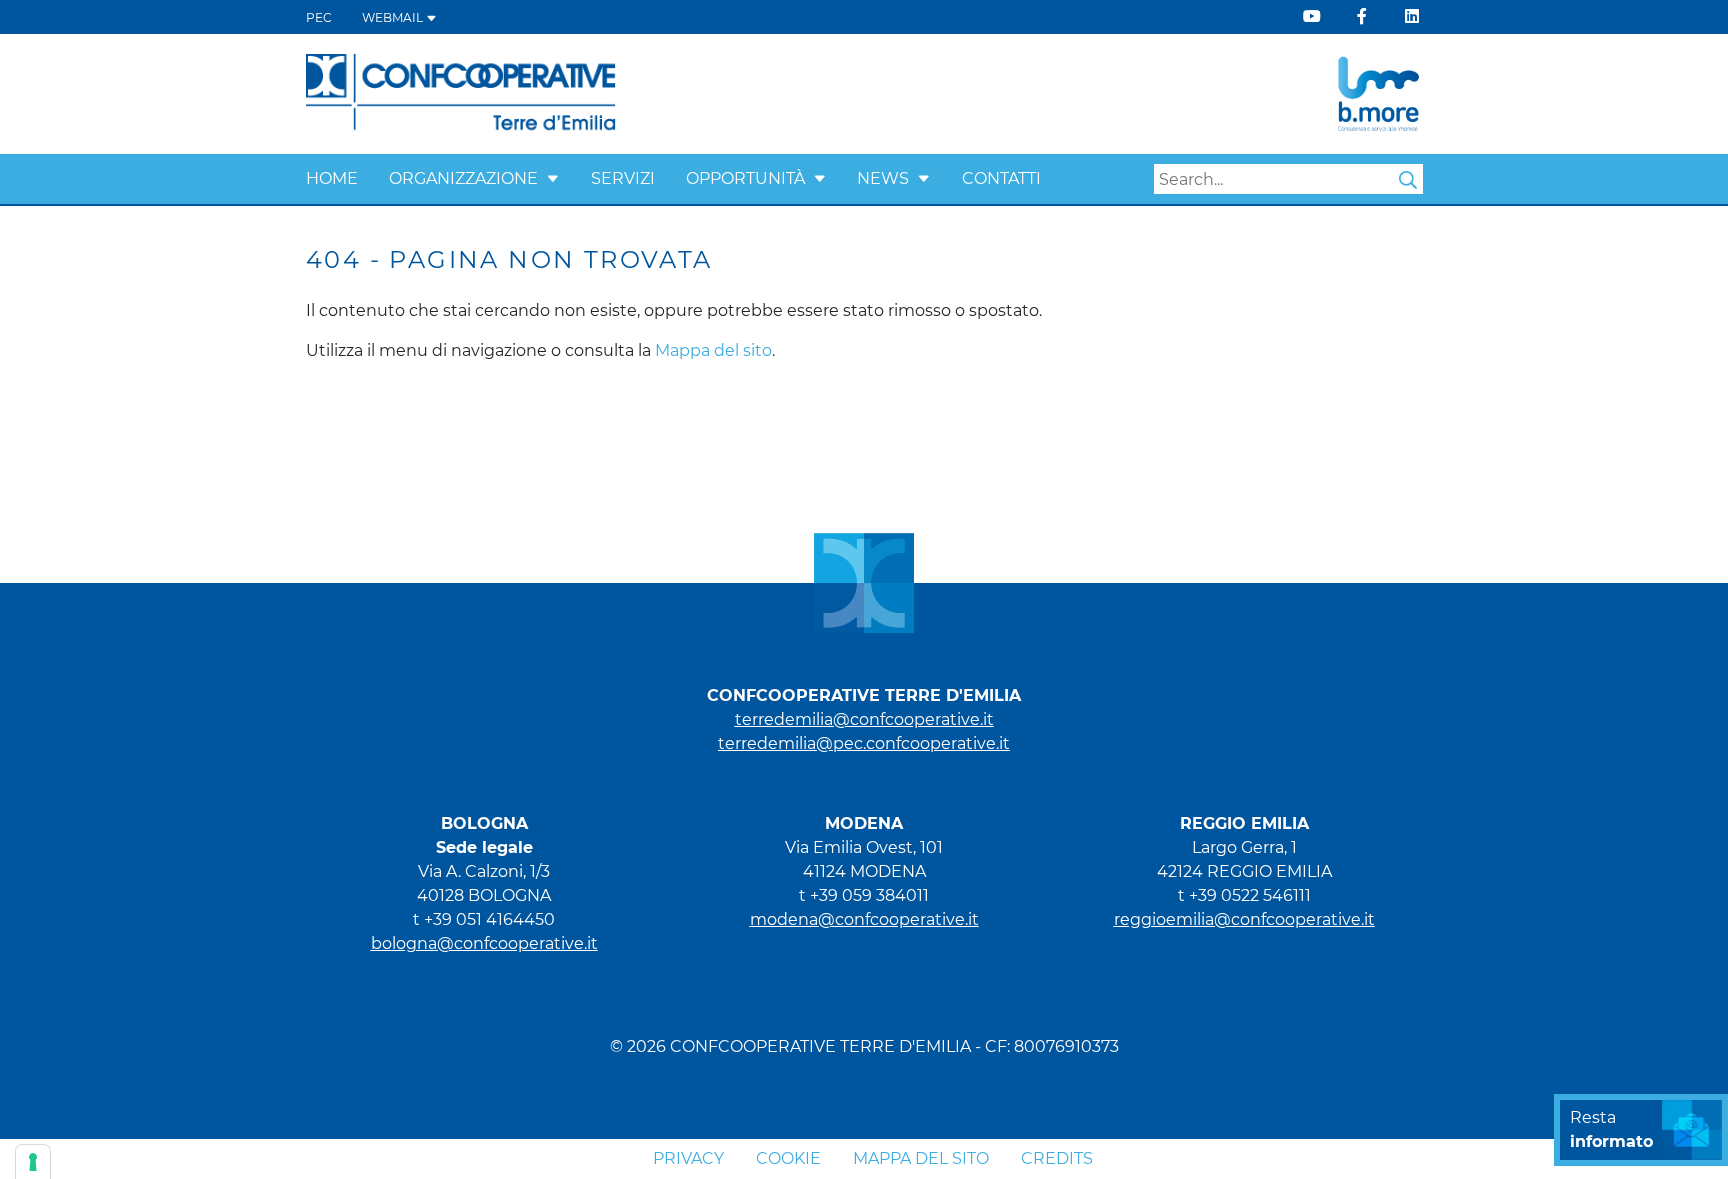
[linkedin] (1412, 16)
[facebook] (1362, 16)
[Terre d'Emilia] (461, 92)
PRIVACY (688, 1158)
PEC (319, 17)
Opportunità (745, 178)
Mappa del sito (713, 350)
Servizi (623, 178)
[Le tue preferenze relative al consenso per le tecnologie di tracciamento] (33, 1162)
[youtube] (1312, 16)
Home (332, 178)
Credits (1057, 1158)
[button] (553, 178)
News (883, 178)
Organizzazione (463, 178)
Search (1408, 180)
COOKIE (788, 1158)
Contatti (1001, 178)
